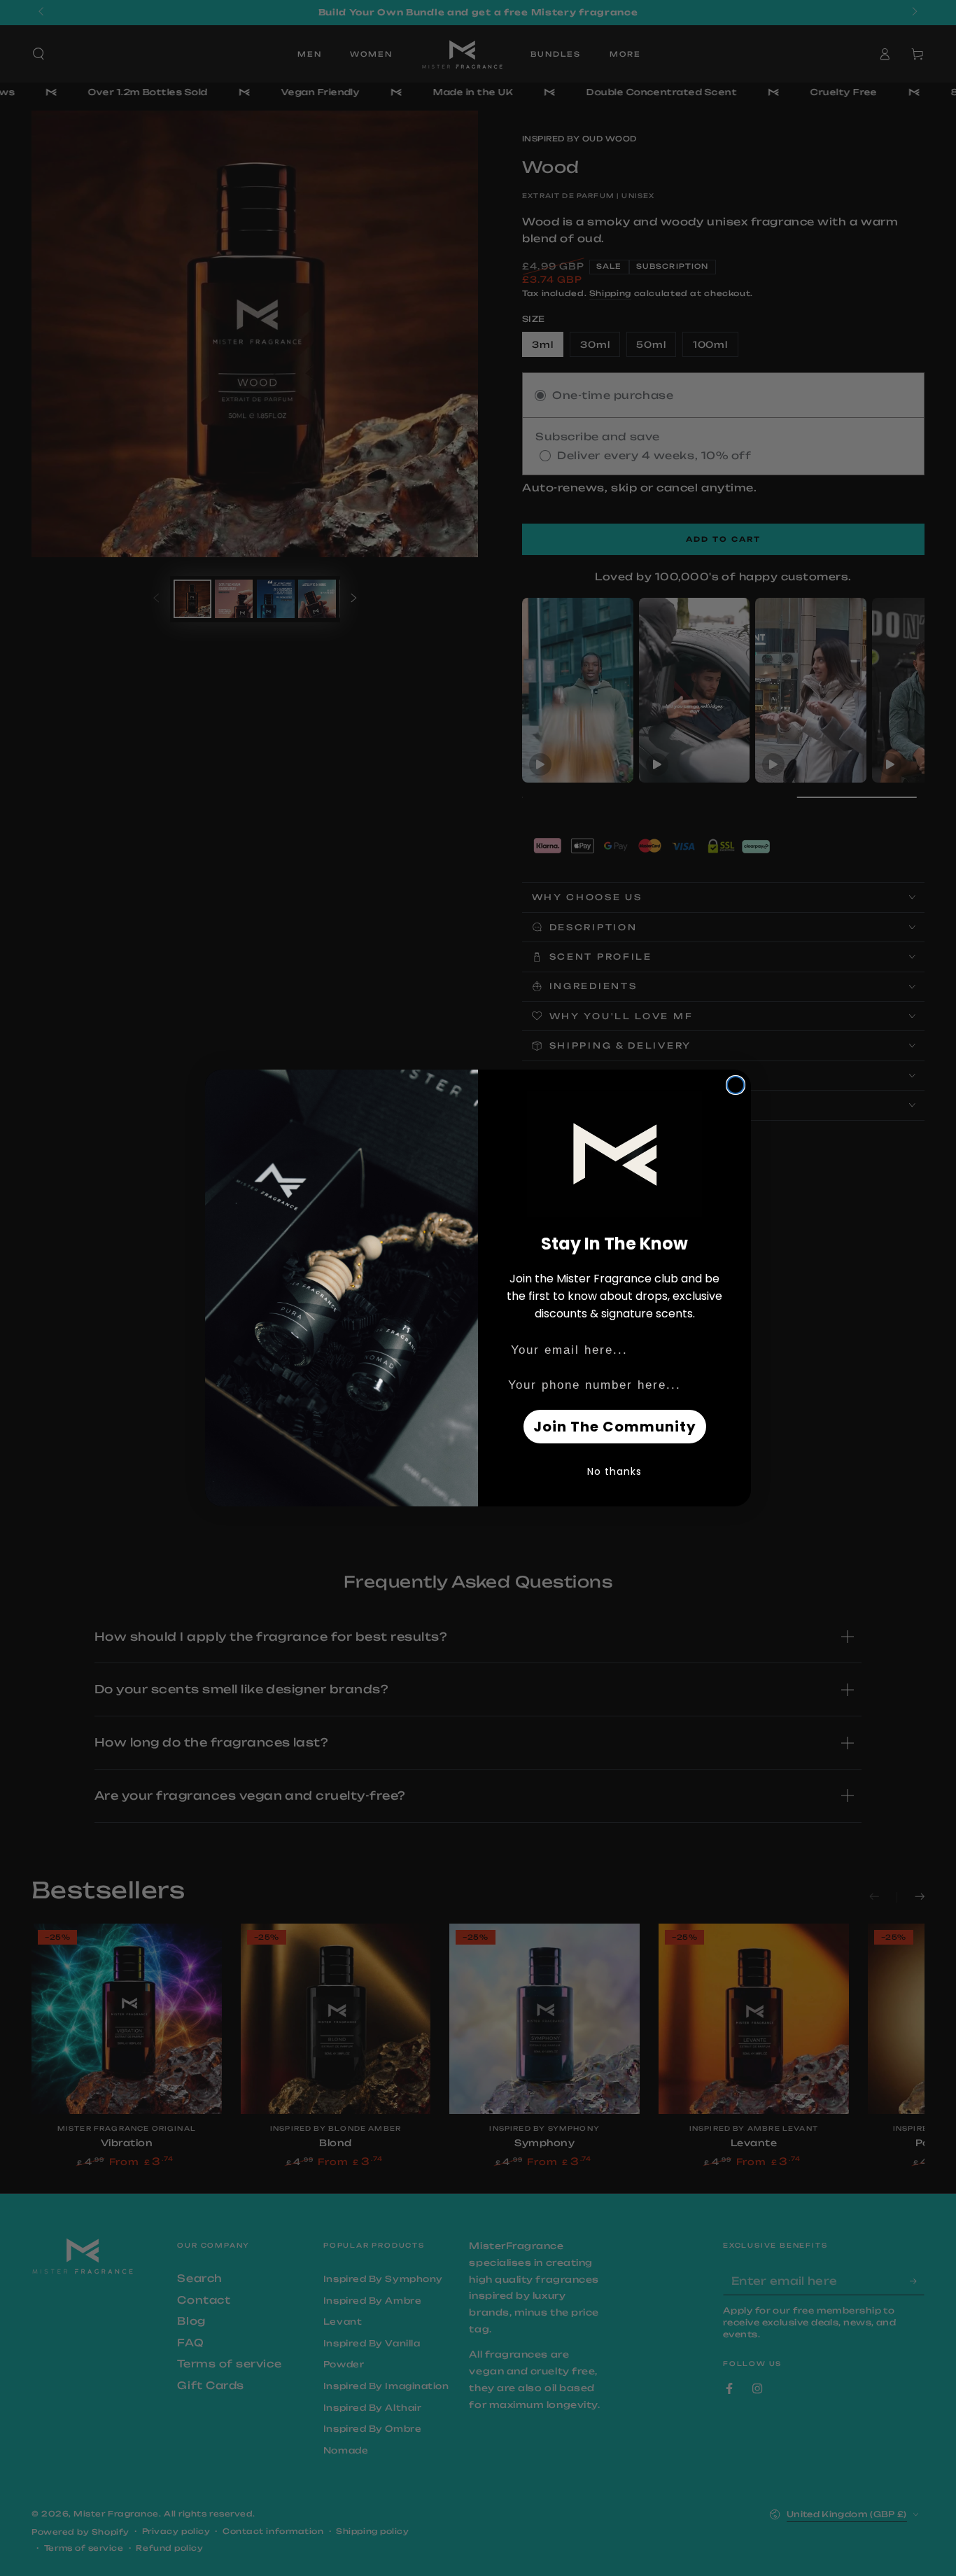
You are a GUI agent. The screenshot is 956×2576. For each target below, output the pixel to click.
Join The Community (615, 1427)
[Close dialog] (736, 1085)
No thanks (614, 1471)
